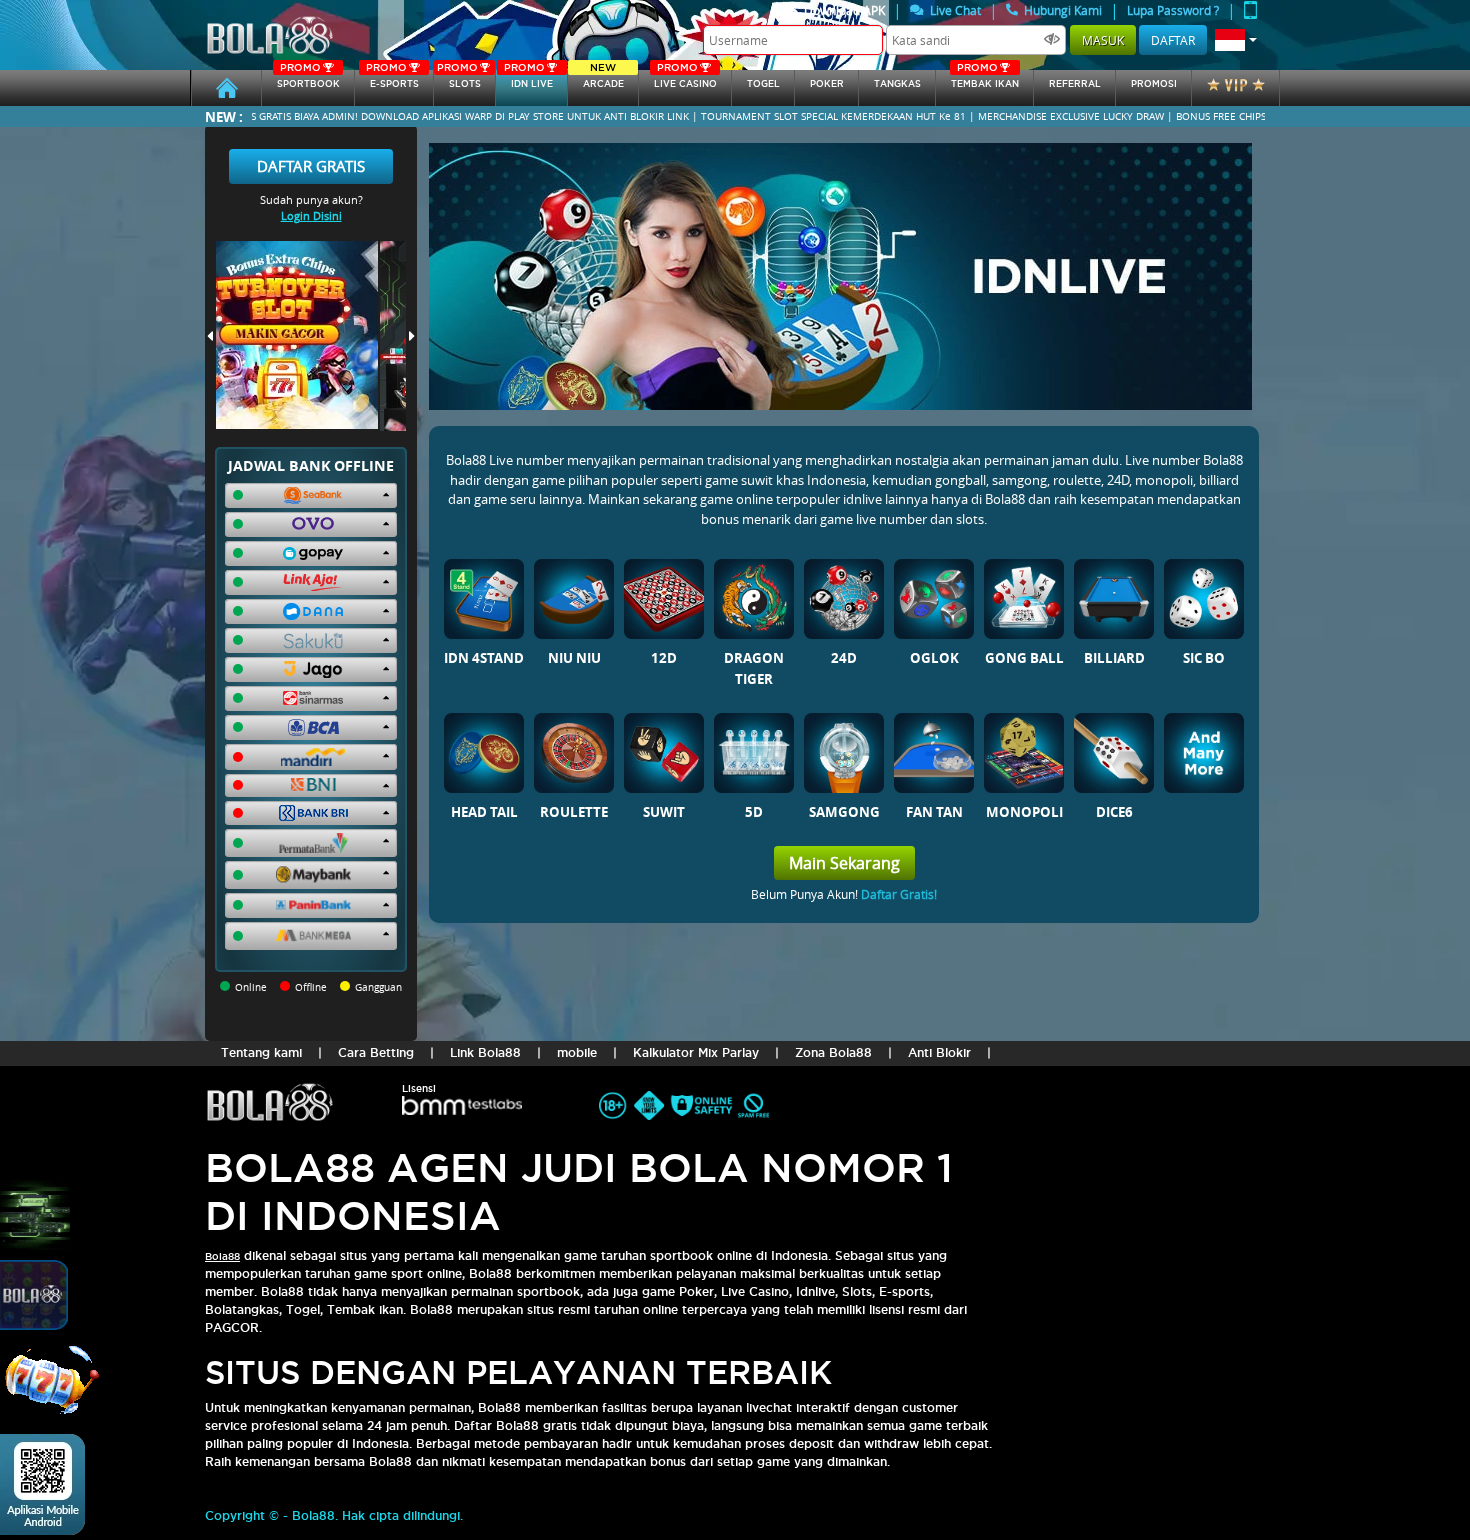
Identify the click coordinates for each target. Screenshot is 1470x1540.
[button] (1236, 40)
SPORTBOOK (308, 79)
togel (763, 84)
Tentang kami (261, 1052)
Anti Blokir (939, 1052)
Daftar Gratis (311, 166)
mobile (577, 1052)
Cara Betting (376, 1052)
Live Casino (685, 79)
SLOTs (459, 79)
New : (224, 116)
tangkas (897, 84)
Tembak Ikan (985, 79)
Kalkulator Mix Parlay (696, 1052)
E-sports (392, 79)
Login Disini (311, 215)
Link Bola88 (485, 1052)
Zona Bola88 (833, 1052)
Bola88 (222, 1256)
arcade (603, 79)
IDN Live (528, 79)
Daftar (1173, 40)
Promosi (1154, 84)
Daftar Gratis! (899, 894)
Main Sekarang (844, 863)
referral (1075, 84)
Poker (827, 84)
